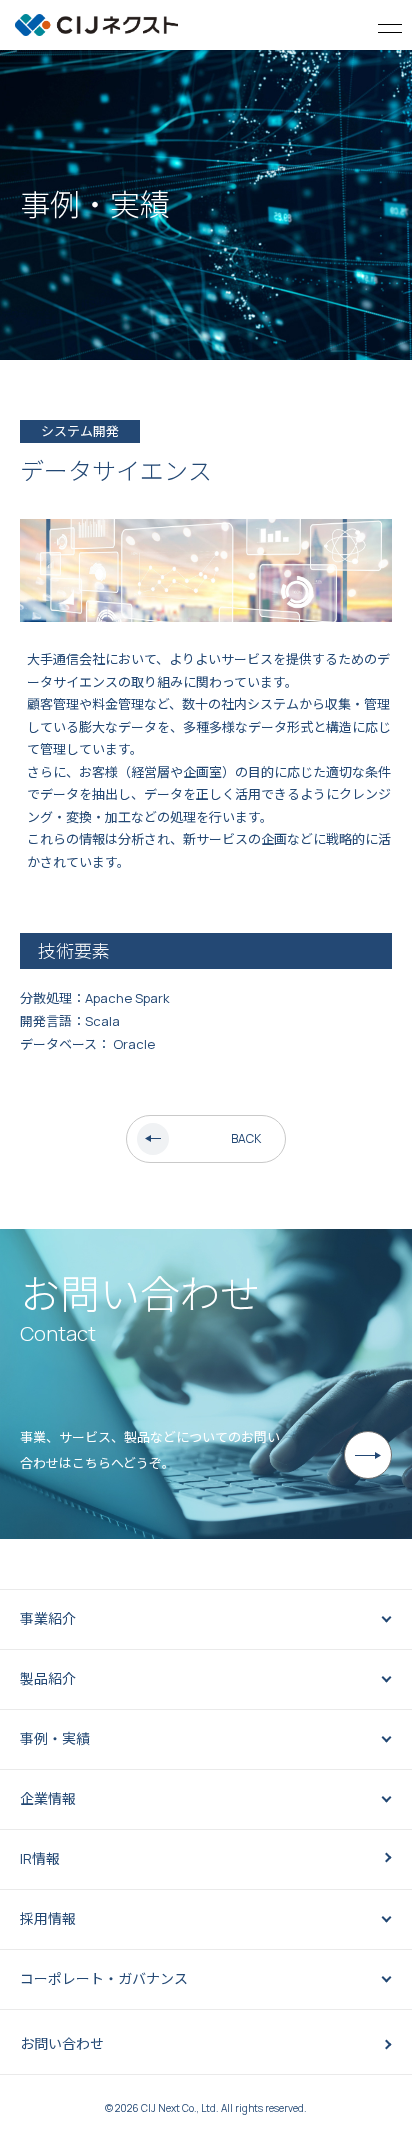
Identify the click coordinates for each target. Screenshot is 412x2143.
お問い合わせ (62, 2043)
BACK (246, 1138)
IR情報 (40, 1858)
